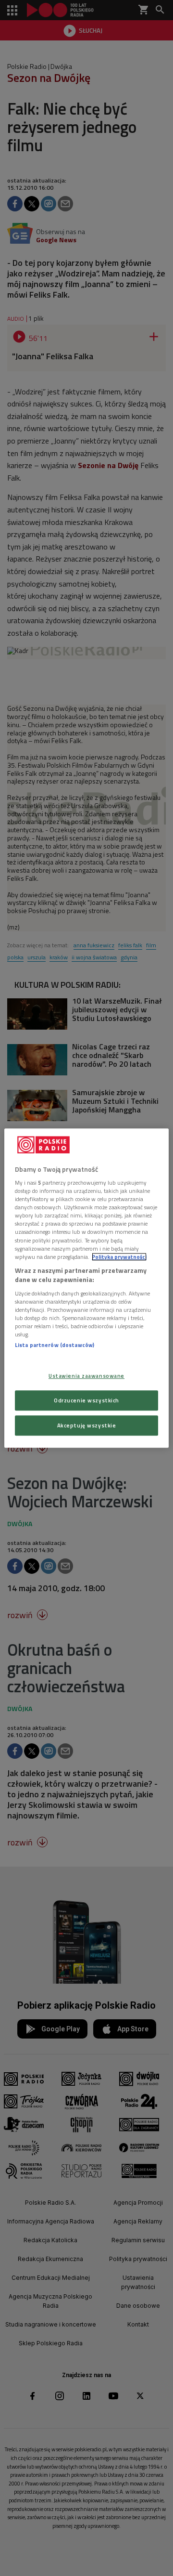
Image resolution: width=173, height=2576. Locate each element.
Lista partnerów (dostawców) (55, 1345)
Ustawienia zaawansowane (86, 1376)
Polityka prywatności (119, 1257)
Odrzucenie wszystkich (86, 1400)
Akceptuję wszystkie (87, 1425)
